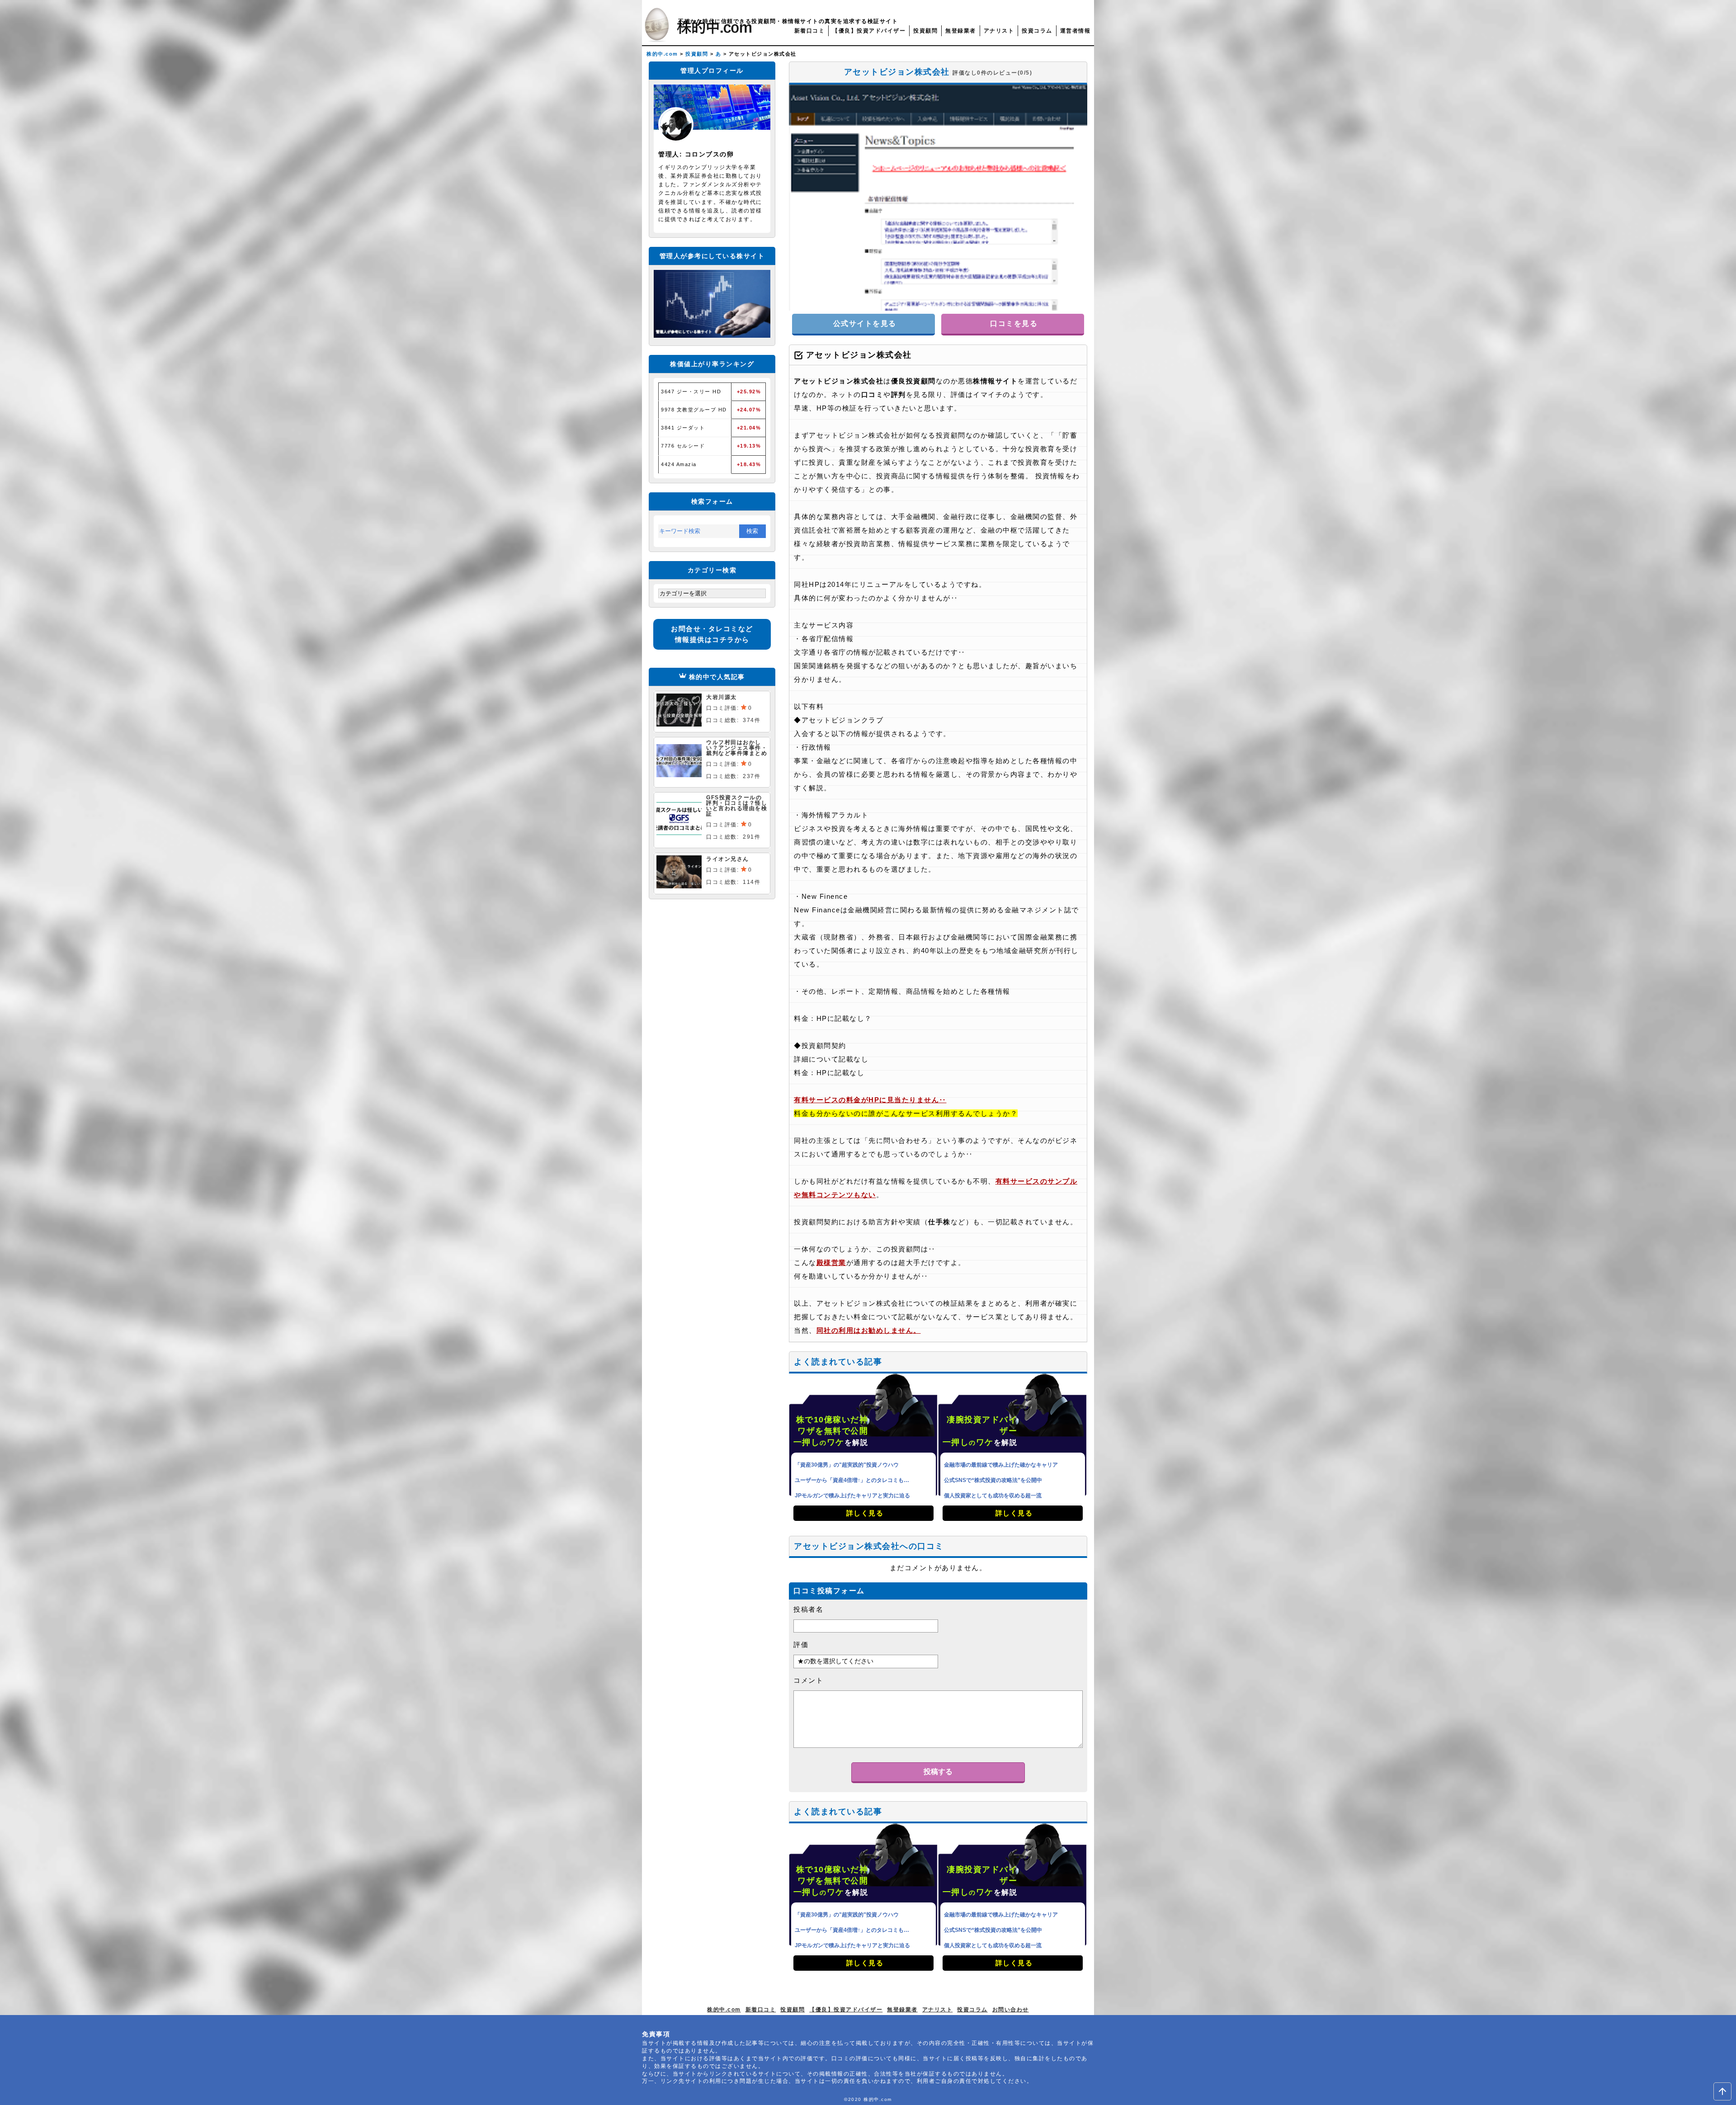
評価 (801, 1645)
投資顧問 (925, 31)
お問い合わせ (1011, 2010)
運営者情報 (1076, 31)
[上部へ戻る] (1722, 2091)
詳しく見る (863, 1513)
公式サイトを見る (863, 323)
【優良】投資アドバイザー (869, 31)
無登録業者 (961, 31)
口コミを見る (1013, 323)
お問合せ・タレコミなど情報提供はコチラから (712, 634)
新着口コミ (810, 31)
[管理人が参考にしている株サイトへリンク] (712, 335)
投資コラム (1037, 31)
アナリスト (999, 31)
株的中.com (724, 2010)
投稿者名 (808, 1609)
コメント (808, 1680)
